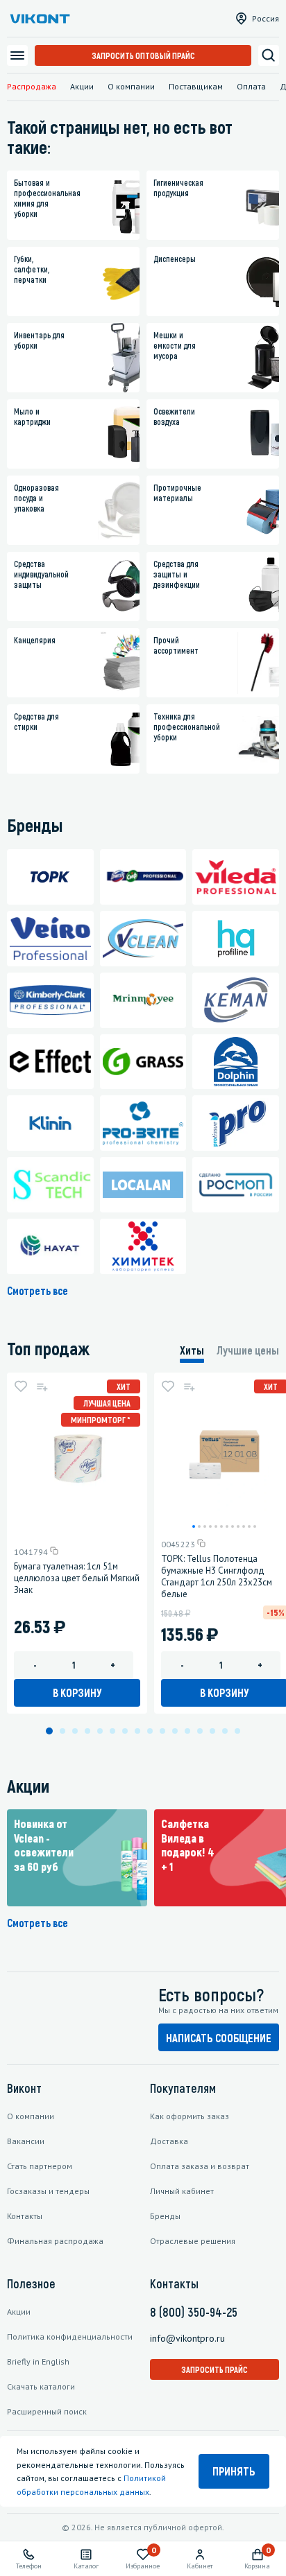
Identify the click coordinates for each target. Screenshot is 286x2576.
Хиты (192, 1350)
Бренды (165, 2216)
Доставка (169, 2141)
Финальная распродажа (55, 2241)
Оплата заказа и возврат (200, 2166)
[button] (194, 1526)
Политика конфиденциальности (70, 2336)
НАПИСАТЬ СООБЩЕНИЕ (219, 2038)
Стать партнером (40, 2166)
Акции (82, 86)
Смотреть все (37, 1290)
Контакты (25, 2216)
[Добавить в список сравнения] (42, 1386)
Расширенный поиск (47, 2411)
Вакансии (26, 2141)
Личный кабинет (182, 2191)
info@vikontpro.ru (187, 2338)
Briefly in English (38, 2361)
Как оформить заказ (190, 2116)
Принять (234, 2471)
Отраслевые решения (193, 2241)
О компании (131, 86)
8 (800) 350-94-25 (194, 2312)
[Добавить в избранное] (21, 1386)
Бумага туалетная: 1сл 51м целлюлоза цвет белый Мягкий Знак (77, 1578)
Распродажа (32, 86)
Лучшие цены (248, 1350)
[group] (77, 1858)
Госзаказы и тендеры (48, 2191)
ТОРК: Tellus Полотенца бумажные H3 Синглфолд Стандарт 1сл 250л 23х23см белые (217, 1576)
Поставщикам (196, 86)
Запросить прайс (214, 2369)
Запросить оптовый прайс (143, 55)
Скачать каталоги (41, 2386)
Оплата (251, 86)
